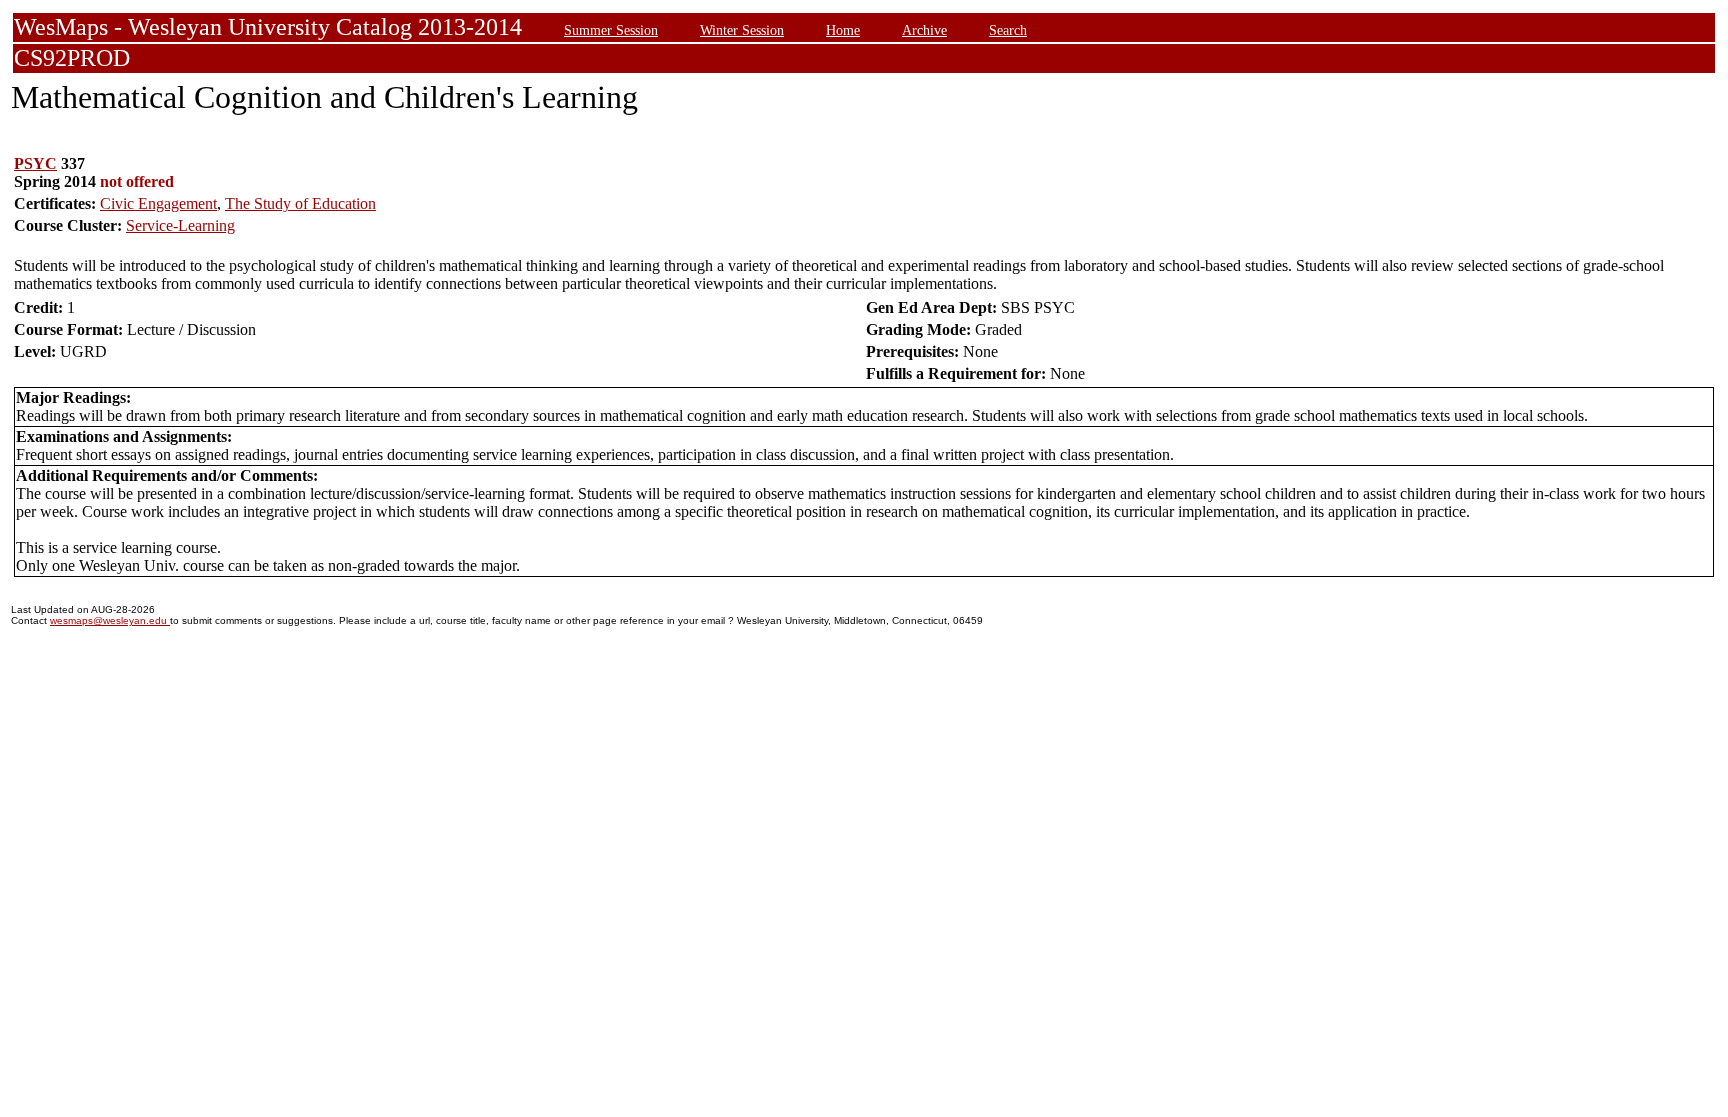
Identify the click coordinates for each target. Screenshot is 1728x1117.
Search (1008, 30)
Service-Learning (180, 225)
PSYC (35, 163)
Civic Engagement (158, 203)
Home (843, 30)
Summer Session (611, 30)
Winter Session (742, 30)
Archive (924, 30)
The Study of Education (300, 203)
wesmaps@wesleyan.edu (110, 620)
